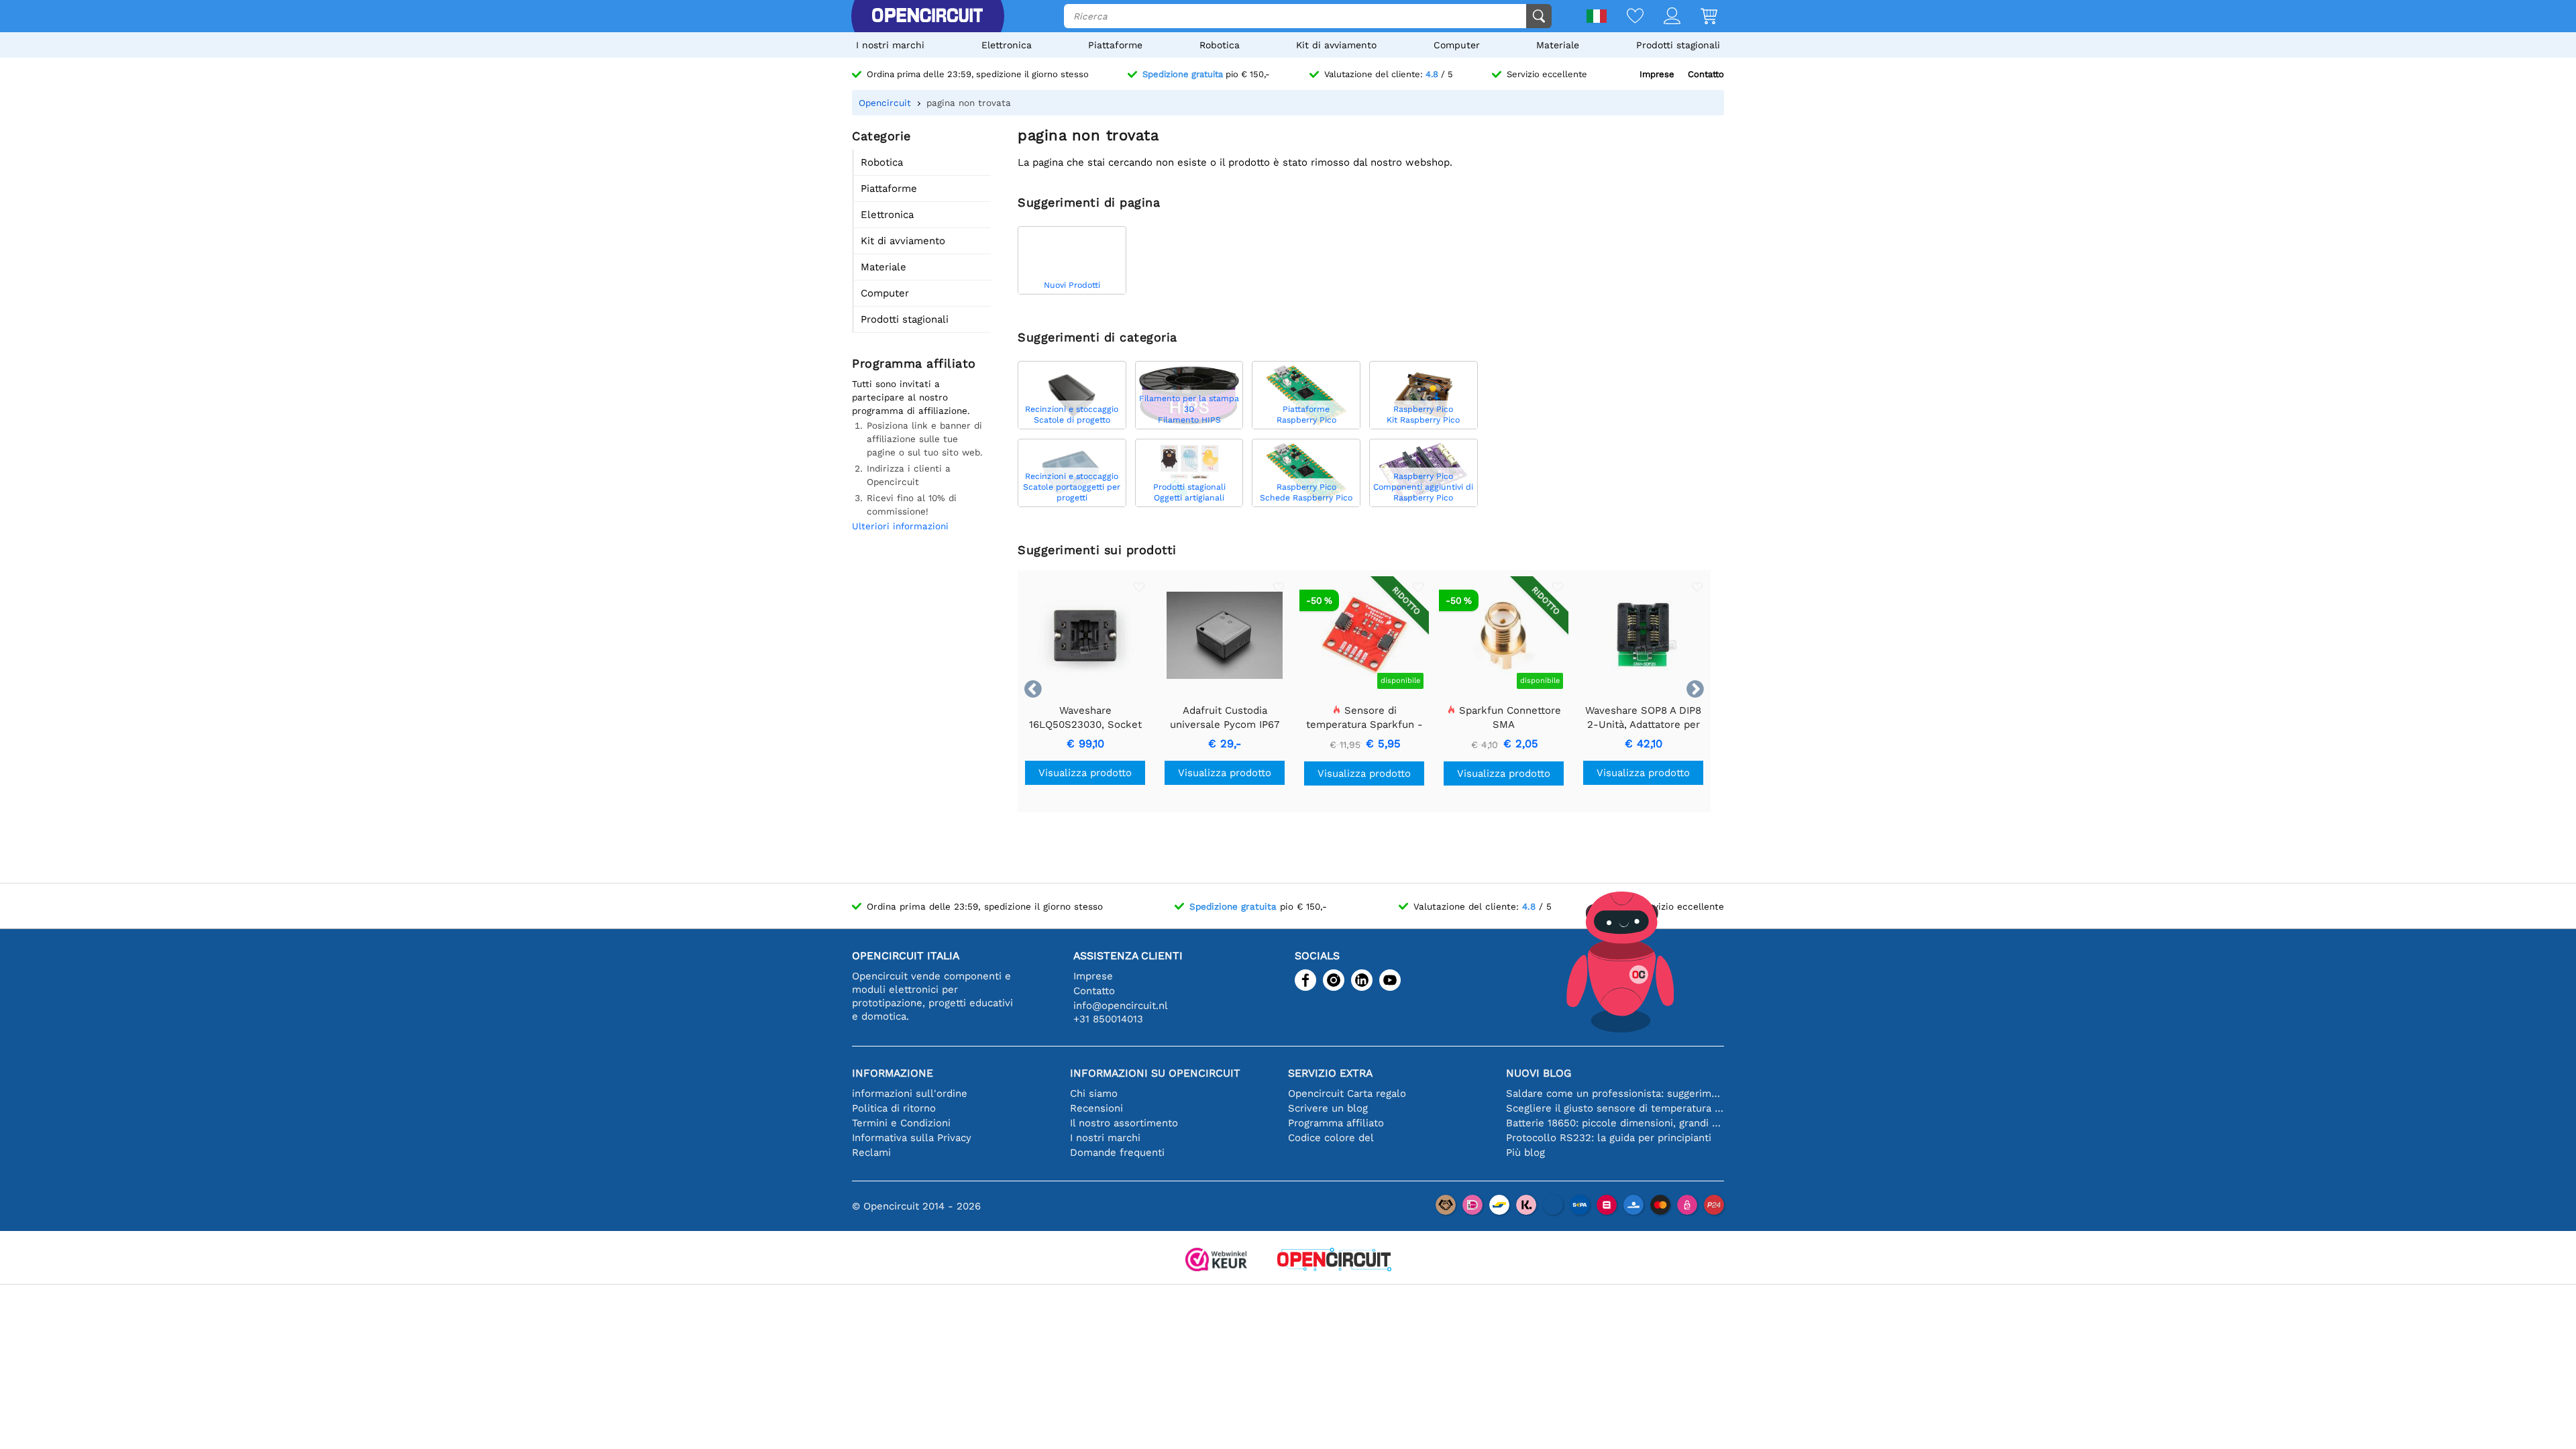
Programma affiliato (1336, 1123)
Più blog (1525, 1152)
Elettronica (1007, 45)
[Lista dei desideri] (1625, 17)
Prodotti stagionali (1678, 45)
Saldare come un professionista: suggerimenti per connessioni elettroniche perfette (1615, 1093)
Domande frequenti (1117, 1152)
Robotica (1220, 45)
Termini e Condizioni (901, 1123)
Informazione (893, 1073)
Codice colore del (1331, 1138)
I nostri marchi (890, 45)
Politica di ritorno (894, 1108)
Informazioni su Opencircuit (1155, 1073)
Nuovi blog (1539, 1073)
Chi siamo (1094, 1093)
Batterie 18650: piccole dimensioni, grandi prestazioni (1615, 1123)
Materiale (1558, 45)
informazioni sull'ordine (910, 1093)
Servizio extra (1330, 1073)
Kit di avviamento (1336, 45)
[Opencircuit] (927, 16)
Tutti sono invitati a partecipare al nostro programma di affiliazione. (911, 397)
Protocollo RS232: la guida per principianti (1609, 1138)
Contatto (1706, 74)
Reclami (871, 1152)
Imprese (1657, 74)
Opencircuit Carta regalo (1347, 1093)
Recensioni (1096, 1108)
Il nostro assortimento (1124, 1123)
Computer (1457, 45)
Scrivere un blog (1328, 1108)
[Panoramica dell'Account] (1662, 17)
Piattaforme (1115, 45)
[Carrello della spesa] (1699, 17)
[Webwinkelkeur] (1216, 1261)
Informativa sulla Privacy (912, 1138)
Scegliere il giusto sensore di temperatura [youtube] (1615, 1108)
